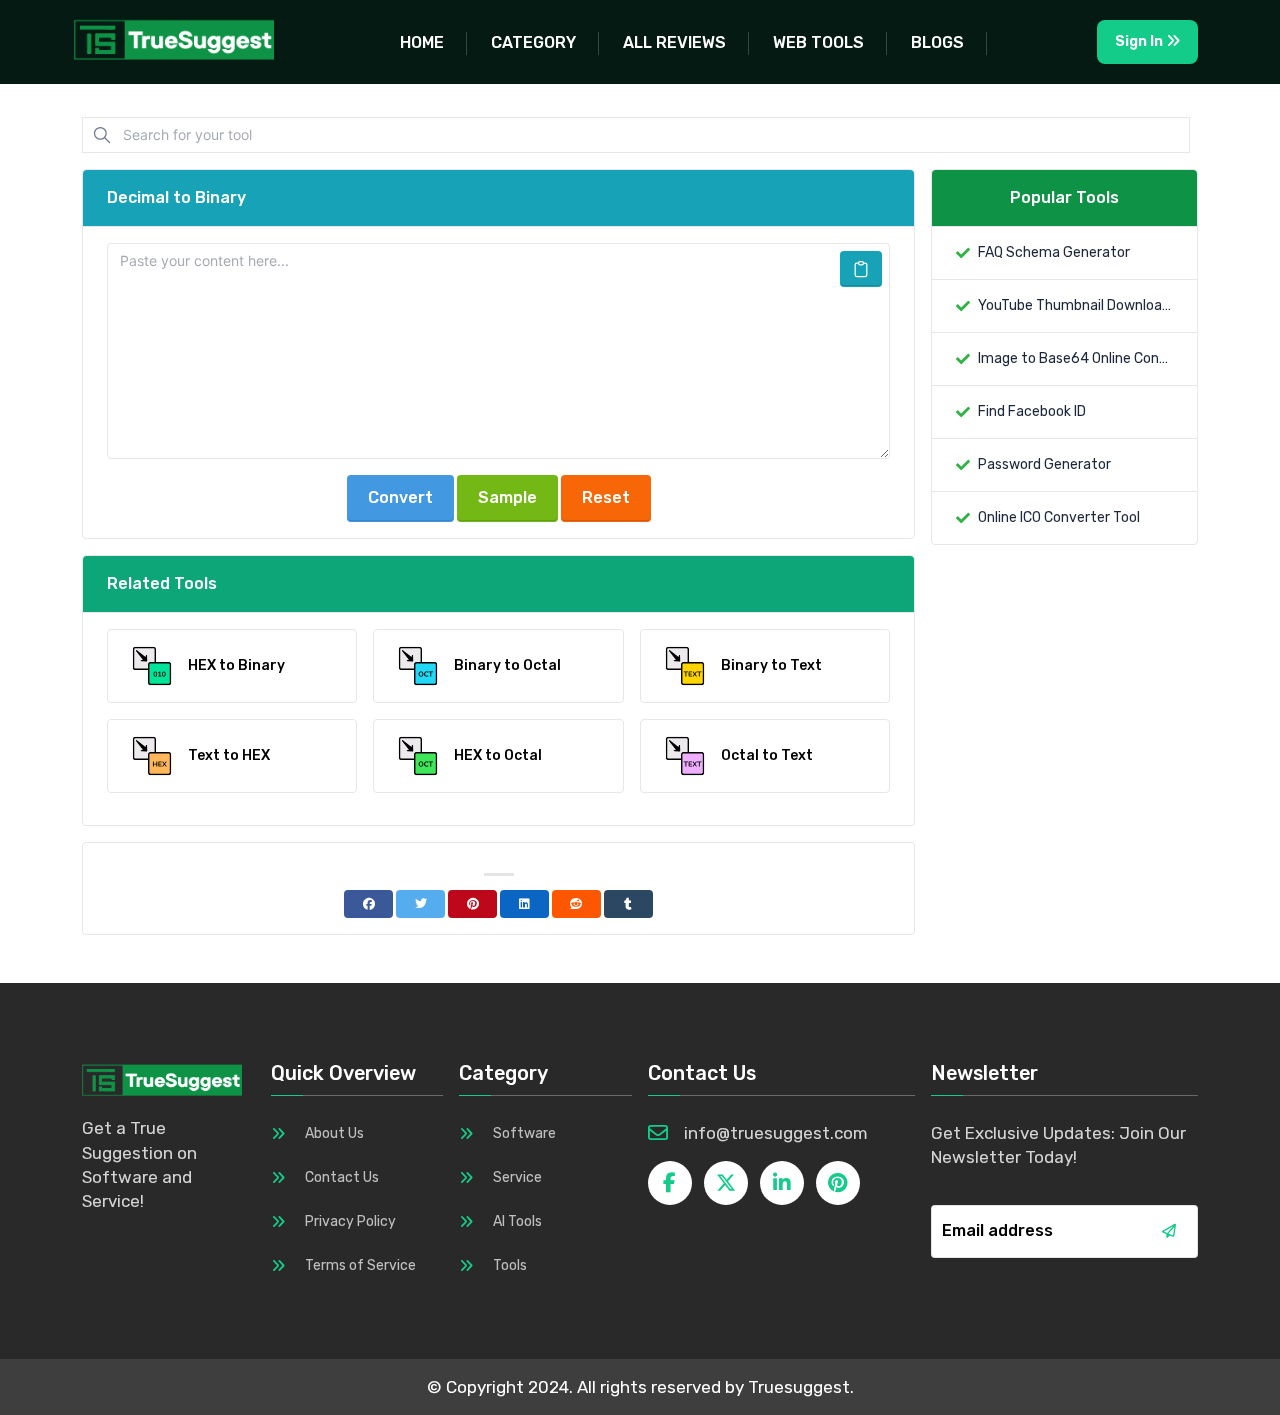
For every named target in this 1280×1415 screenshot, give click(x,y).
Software (524, 1133)
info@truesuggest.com (776, 1133)
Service (517, 1177)
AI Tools (517, 1221)
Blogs (937, 42)
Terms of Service (360, 1265)
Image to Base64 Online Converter (1075, 358)
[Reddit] (576, 904)
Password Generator (1044, 464)
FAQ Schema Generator (1054, 252)
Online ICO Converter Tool (1059, 517)
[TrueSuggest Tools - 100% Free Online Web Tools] (182, 39)
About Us (334, 1133)
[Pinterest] (472, 904)
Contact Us (342, 1177)
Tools (510, 1265)
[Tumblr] (628, 904)
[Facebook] (368, 904)
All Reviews (674, 42)
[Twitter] (420, 904)
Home (422, 42)
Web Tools (818, 42)
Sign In (1140, 41)
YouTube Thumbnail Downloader (1075, 305)
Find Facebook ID (1032, 411)
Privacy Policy (350, 1221)
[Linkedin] (524, 904)
